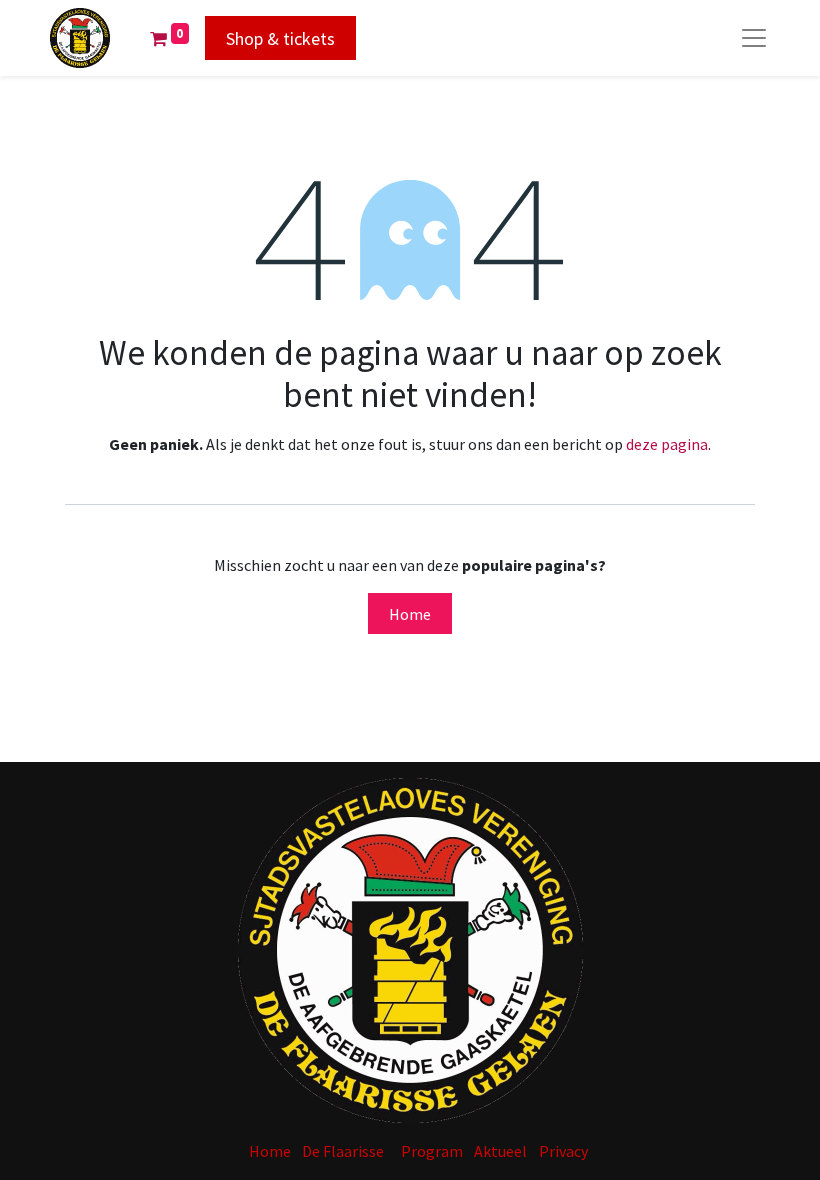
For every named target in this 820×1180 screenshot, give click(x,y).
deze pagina (667, 444)
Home (410, 614)
